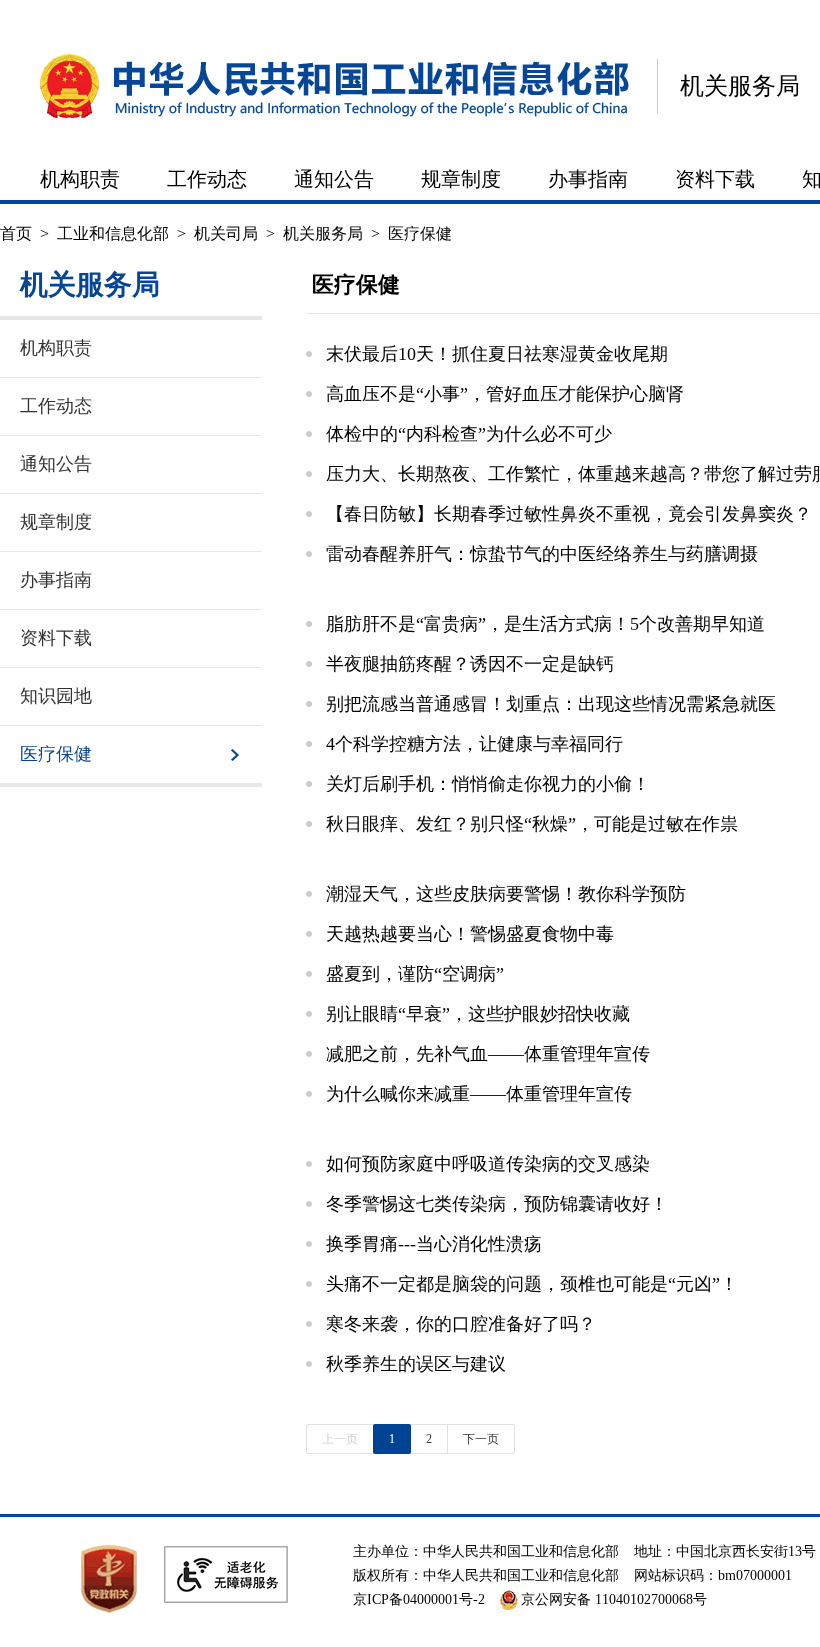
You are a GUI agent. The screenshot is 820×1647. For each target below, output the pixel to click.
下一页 (481, 1439)
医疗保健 (420, 233)
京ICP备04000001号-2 (419, 1599)
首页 (16, 233)
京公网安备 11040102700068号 (614, 1599)
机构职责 (80, 179)
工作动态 (207, 179)
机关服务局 (740, 86)
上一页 (340, 1439)
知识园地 (56, 696)
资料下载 (715, 179)
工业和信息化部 (113, 233)
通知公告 (334, 179)
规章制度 (461, 179)
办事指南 (588, 179)
